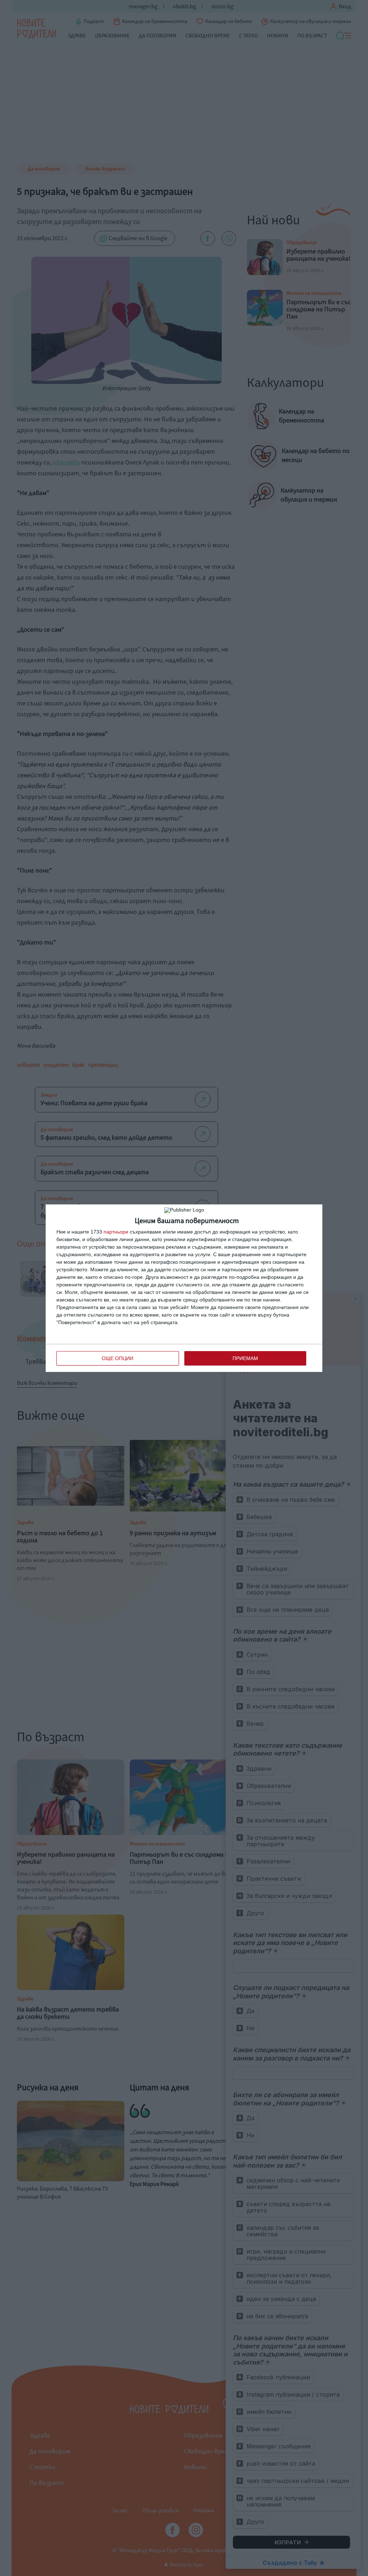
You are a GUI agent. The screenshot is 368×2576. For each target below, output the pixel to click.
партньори (116, 1232)
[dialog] (184, 1288)
